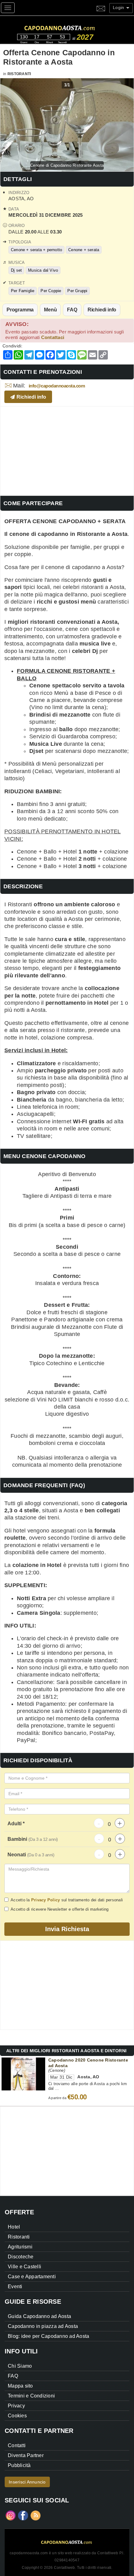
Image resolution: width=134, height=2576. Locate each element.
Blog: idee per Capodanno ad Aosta (48, 2336)
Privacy (16, 2406)
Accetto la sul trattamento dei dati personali (67, 1900)
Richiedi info (102, 310)
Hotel (14, 2227)
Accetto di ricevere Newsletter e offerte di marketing (60, 1909)
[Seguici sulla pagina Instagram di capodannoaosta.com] (11, 2515)
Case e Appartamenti (32, 2277)
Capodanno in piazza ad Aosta (43, 2326)
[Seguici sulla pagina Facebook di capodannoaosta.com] (23, 2515)
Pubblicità (19, 2465)
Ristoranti (19, 74)
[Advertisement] (67, 450)
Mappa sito (20, 2386)
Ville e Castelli (24, 2267)
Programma (20, 310)
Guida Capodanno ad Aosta (39, 2316)
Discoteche (21, 2257)
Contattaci (53, 337)
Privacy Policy (46, 1900)
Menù (50, 310)
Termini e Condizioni (31, 2396)
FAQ (72, 310)
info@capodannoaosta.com (57, 386)
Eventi (15, 2286)
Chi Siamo (20, 2366)
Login (119, 7)
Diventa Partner (26, 2455)
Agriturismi (20, 2247)
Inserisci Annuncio (27, 2482)
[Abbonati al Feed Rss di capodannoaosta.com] (36, 2515)
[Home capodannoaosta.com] (73, 27)
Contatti (17, 2445)
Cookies (17, 2416)
